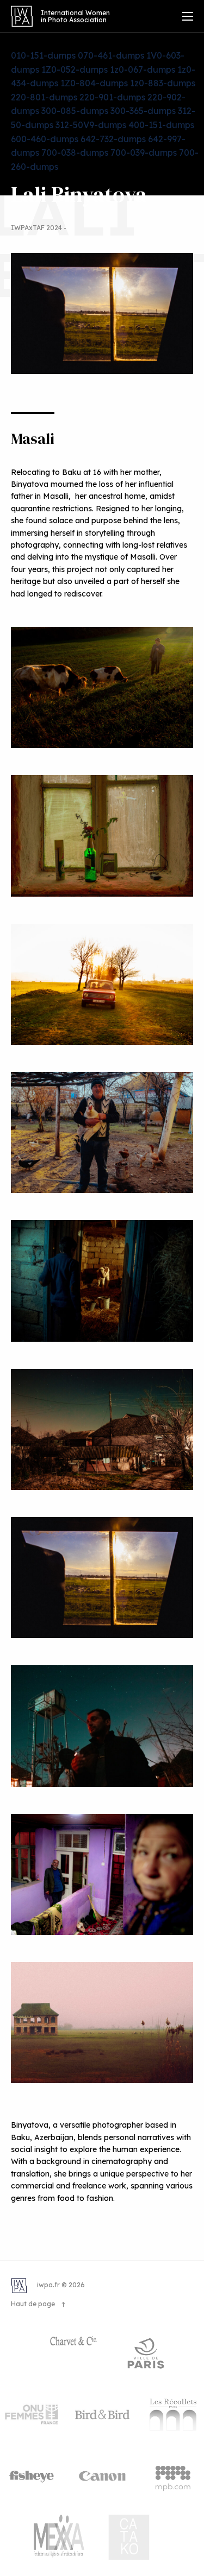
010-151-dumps (43, 55)
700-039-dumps (144, 153)
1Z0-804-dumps (94, 83)
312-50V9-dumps (91, 125)
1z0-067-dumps (143, 69)
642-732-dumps (113, 139)
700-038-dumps (75, 153)
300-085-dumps (75, 111)
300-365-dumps (143, 111)
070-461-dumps (111, 55)
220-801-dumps (44, 97)
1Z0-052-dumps (75, 69)
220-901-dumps (112, 97)
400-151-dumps (161, 125)
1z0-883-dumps (163, 83)
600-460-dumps (45, 139)
